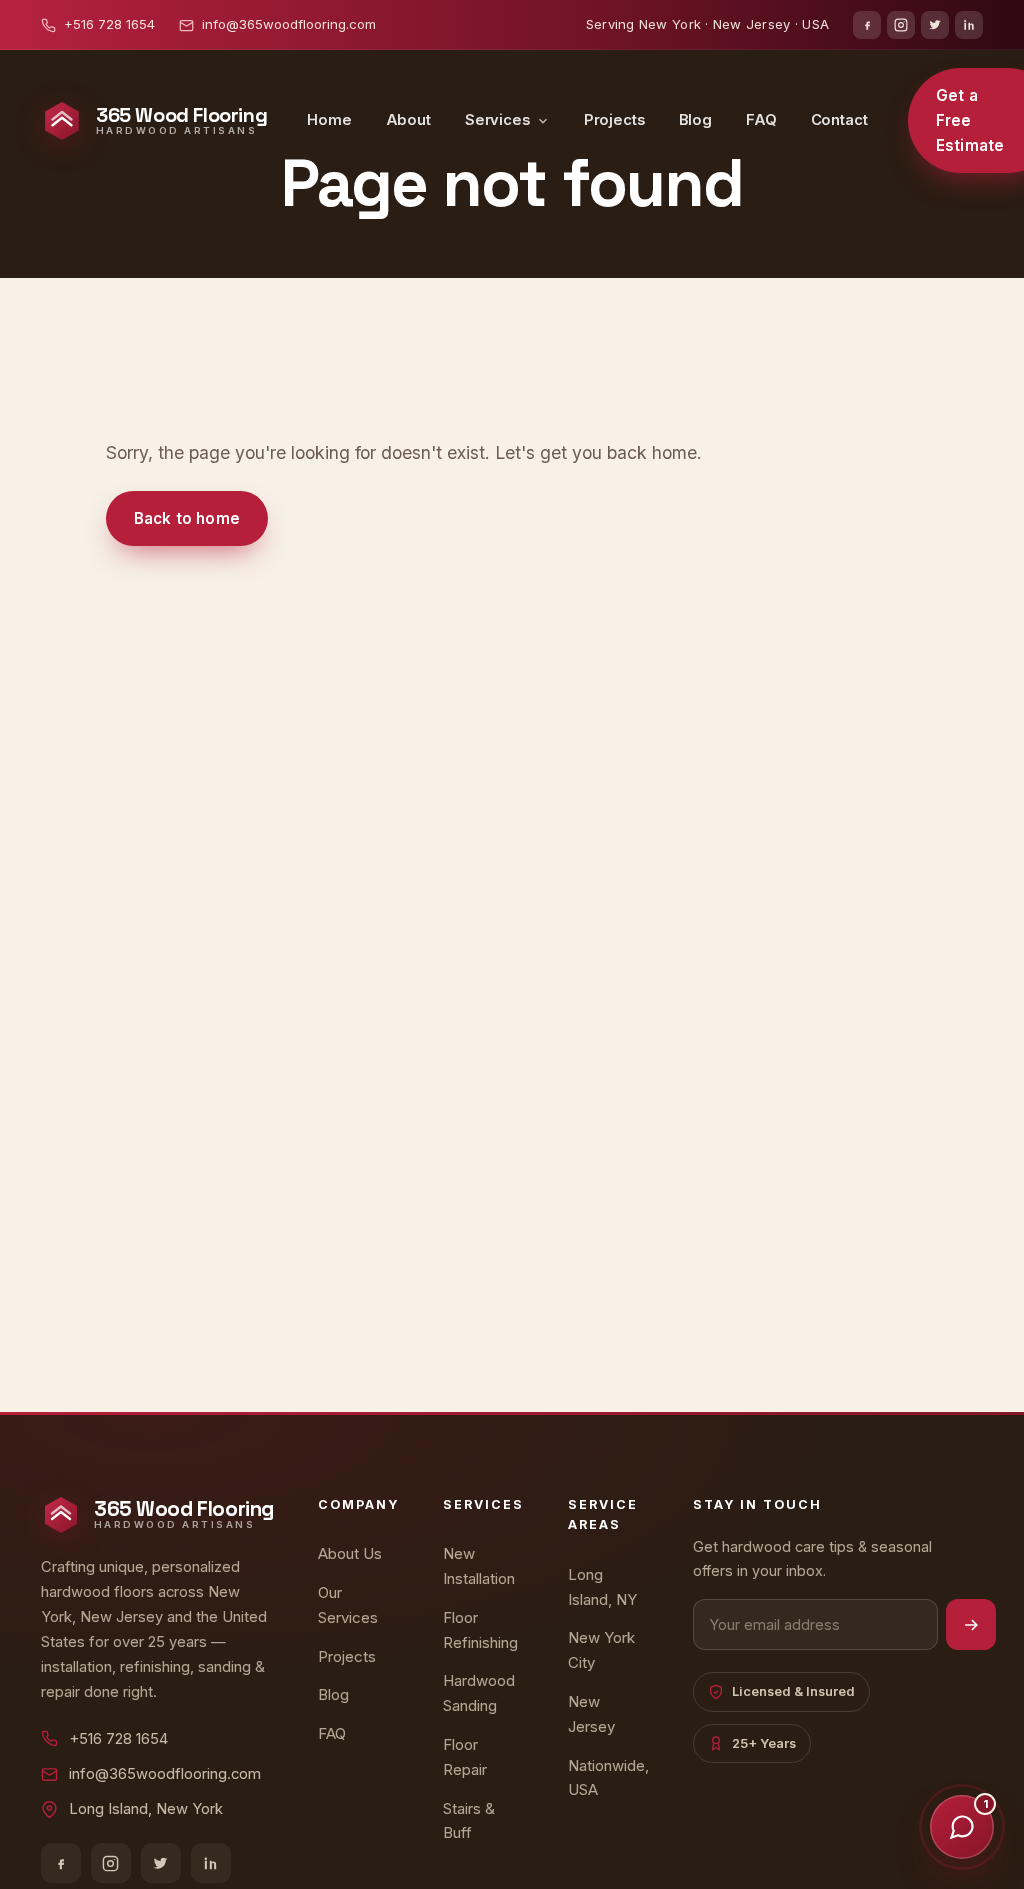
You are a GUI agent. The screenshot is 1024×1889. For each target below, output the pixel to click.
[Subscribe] (971, 1625)
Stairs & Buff (469, 1821)
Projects (614, 120)
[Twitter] (935, 25)
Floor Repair (465, 1757)
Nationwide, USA (608, 1778)
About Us (350, 1553)
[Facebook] (867, 25)
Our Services (348, 1605)
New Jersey (591, 1714)
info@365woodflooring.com (289, 24)
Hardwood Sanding (479, 1693)
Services (497, 120)
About (408, 120)
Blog (695, 120)
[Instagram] (901, 25)
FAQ (761, 120)
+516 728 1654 (109, 24)
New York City (601, 1650)
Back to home (187, 518)
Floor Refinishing (480, 1630)
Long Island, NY (602, 1587)
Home (329, 120)
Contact (839, 120)
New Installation (479, 1566)
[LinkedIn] (969, 25)
